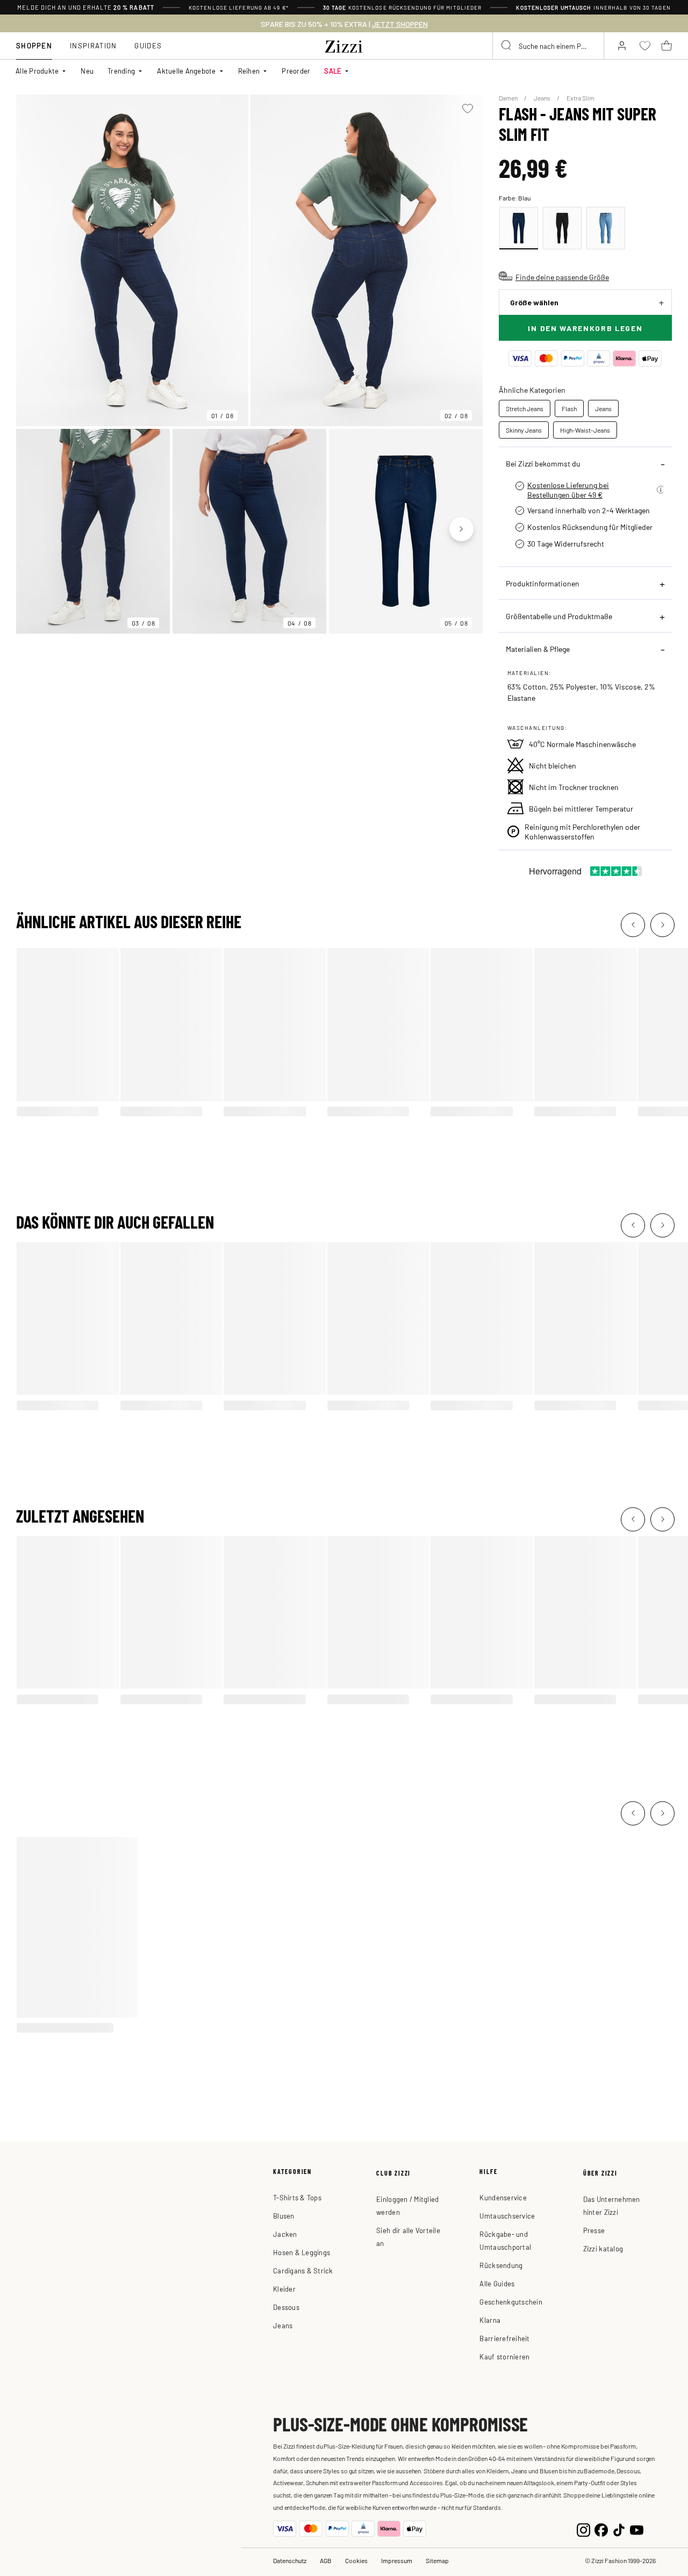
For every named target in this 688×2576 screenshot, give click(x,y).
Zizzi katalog (603, 2248)
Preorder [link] (296, 71)
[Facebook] (601, 2528)
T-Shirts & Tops (297, 2197)
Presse (594, 2230)
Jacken (285, 2234)
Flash (569, 408)
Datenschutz (290, 2560)
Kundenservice (503, 2197)
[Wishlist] (468, 109)
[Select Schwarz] (562, 228)
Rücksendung (501, 2265)
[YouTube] (637, 2528)
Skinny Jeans (524, 430)
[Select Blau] (519, 228)
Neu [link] (87, 71)
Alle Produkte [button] (37, 71)
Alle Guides (497, 2283)
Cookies (356, 2560)
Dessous (286, 2307)
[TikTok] (619, 2528)
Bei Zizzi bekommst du (543, 463)
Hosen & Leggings (302, 2252)
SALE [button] (333, 71)
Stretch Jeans (525, 408)
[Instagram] (583, 2528)
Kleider (284, 2289)
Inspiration (93, 45)
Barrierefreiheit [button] (504, 2338)
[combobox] (548, 46)
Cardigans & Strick (303, 2270)
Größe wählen (534, 302)
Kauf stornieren (504, 2356)
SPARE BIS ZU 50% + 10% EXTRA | (344, 24)
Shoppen (34, 45)
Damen (509, 98)
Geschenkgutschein (511, 2302)
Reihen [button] (249, 71)
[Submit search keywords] (507, 46)
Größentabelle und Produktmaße (559, 616)
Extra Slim (580, 98)
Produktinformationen (543, 583)
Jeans (543, 98)
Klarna (490, 2320)
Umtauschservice (507, 2216)
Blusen (284, 2216)
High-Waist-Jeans (585, 430)
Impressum (397, 2560)
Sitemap (437, 2560)
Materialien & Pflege (538, 649)
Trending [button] (121, 71)
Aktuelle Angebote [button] (186, 71)
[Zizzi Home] (344, 45)
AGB (326, 2560)
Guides (148, 45)
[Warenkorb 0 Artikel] (666, 46)
